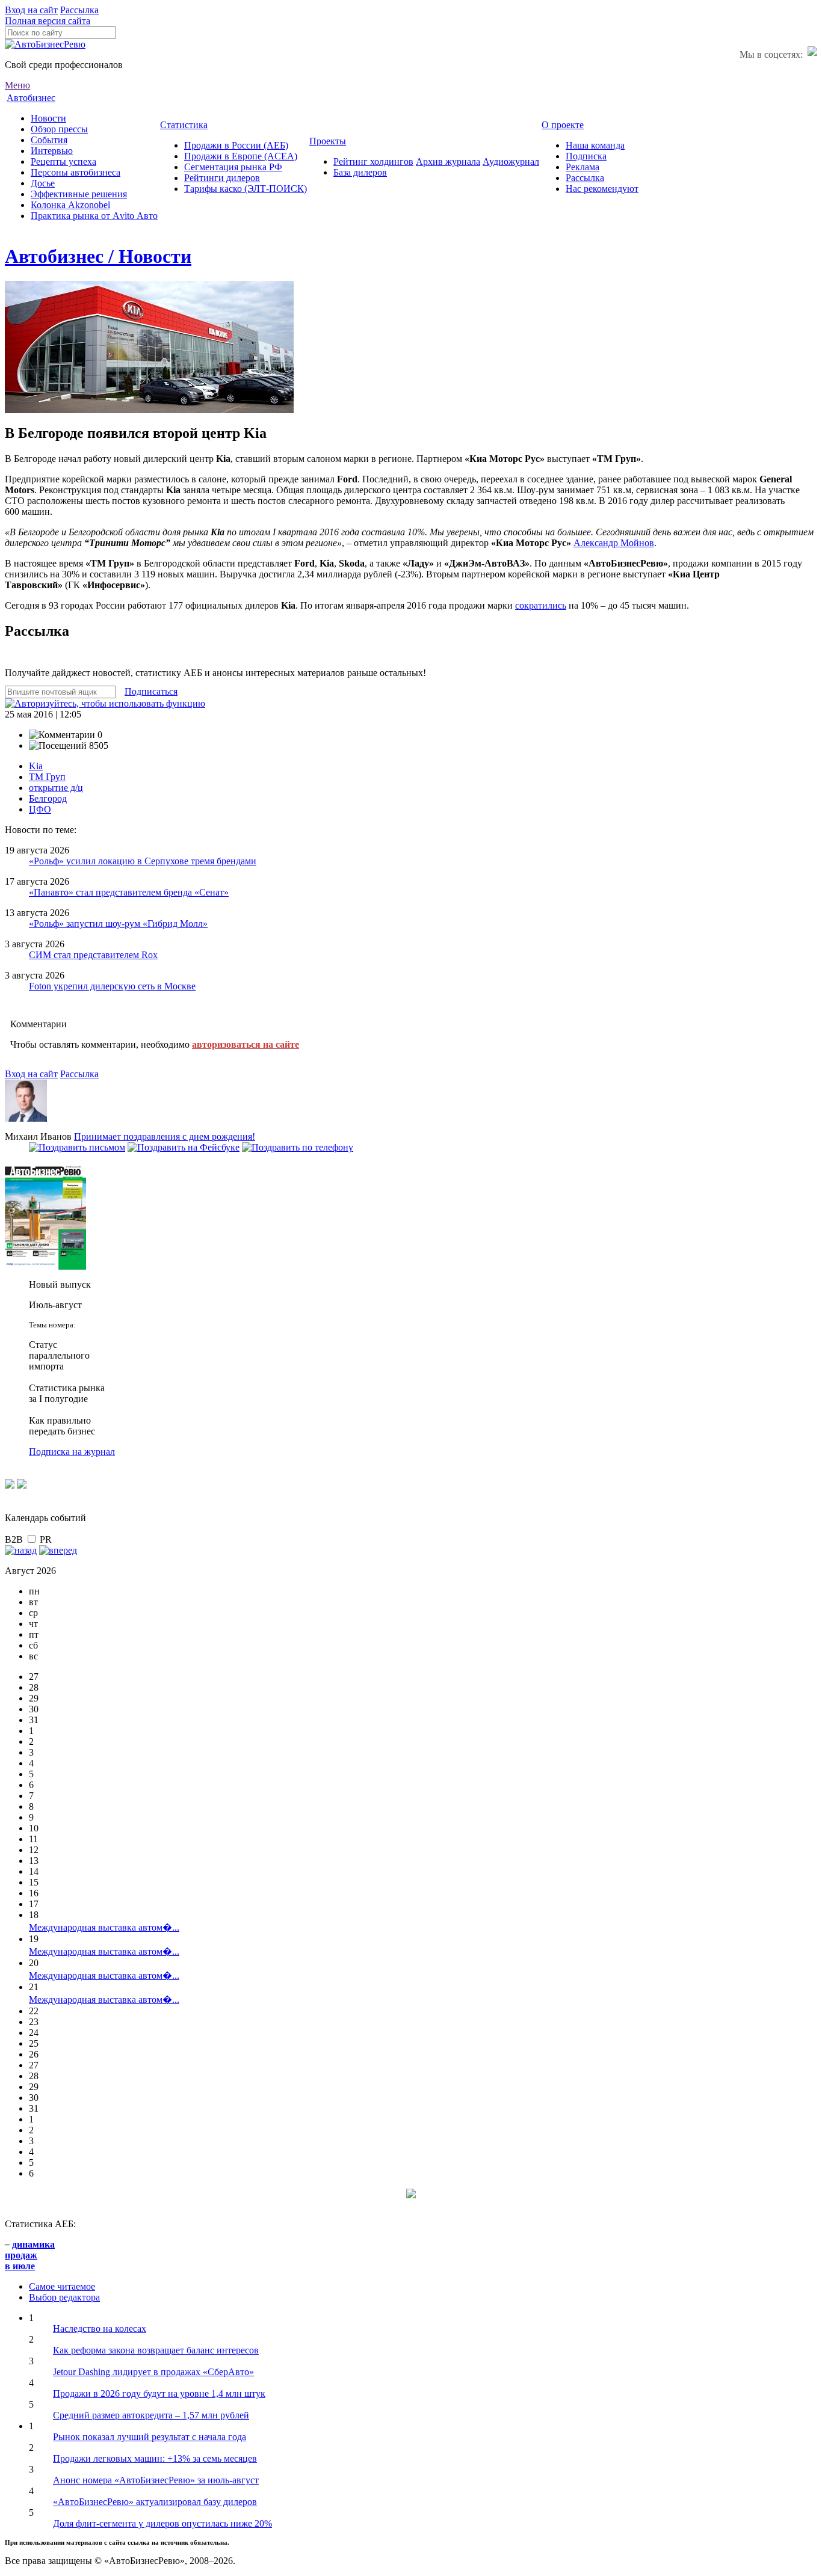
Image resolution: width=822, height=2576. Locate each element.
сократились (541, 605)
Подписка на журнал (72, 1452)
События (49, 140)
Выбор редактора (64, 2297)
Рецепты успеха (63, 161)
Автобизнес (31, 98)
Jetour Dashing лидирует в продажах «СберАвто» (153, 2372)
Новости (48, 118)
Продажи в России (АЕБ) (236, 145)
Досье (43, 183)
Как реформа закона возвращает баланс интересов (156, 2350)
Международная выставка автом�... (104, 1927)
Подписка (586, 156)
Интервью (52, 151)
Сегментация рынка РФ (233, 167)
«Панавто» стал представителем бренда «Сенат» (129, 892)
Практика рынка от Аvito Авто (94, 216)
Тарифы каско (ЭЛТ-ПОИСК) (246, 189)
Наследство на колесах (100, 2329)
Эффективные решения (79, 194)
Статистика (184, 125)
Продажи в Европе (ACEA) (241, 156)
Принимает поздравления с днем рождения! (165, 1136)
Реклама (583, 167)
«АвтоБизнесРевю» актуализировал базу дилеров (155, 2502)
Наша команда (595, 145)
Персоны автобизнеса (76, 172)
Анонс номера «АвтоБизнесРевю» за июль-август (156, 2480)
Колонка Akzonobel (70, 205)
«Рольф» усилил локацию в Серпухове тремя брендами (143, 861)
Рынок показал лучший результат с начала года (150, 2437)
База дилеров (360, 172)
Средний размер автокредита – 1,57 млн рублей (151, 2415)
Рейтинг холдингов (373, 161)
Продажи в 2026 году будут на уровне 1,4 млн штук (159, 2393)
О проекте (563, 125)
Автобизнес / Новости (98, 256)
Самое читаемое (62, 2286)
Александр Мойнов (614, 543)
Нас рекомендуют (602, 189)
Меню (17, 85)
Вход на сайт (31, 10)
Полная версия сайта (48, 21)
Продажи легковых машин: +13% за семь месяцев (155, 2458)
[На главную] (45, 44)
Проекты (328, 141)
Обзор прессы (59, 129)
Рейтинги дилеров (222, 178)
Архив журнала (448, 161)
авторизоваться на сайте (246, 1044)
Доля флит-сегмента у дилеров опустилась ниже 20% (162, 2523)
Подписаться (151, 691)
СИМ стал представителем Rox (93, 955)
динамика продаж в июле (30, 2255)
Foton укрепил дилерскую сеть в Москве (112, 986)
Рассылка (79, 10)
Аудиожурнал (511, 161)
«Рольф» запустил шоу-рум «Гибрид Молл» (118, 924)
